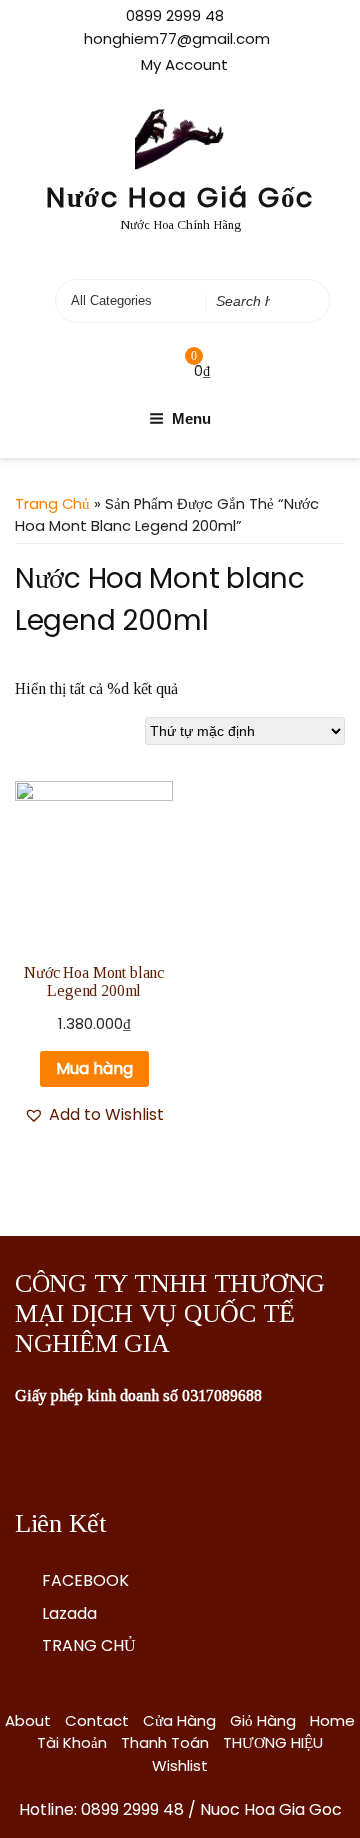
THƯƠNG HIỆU (273, 1742)
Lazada (69, 1613)
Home (332, 1720)
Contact (97, 1720)
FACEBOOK (85, 1580)
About (28, 1720)
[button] (94, 1115)
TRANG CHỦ (89, 1645)
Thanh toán (165, 1742)
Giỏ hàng (263, 1720)
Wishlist (180, 1765)
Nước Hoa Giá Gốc (180, 197)
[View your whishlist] (153, 370)
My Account (184, 64)
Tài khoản (72, 1742)
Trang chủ (52, 504)
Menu (191, 418)
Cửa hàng (179, 1720)
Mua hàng (94, 1068)
